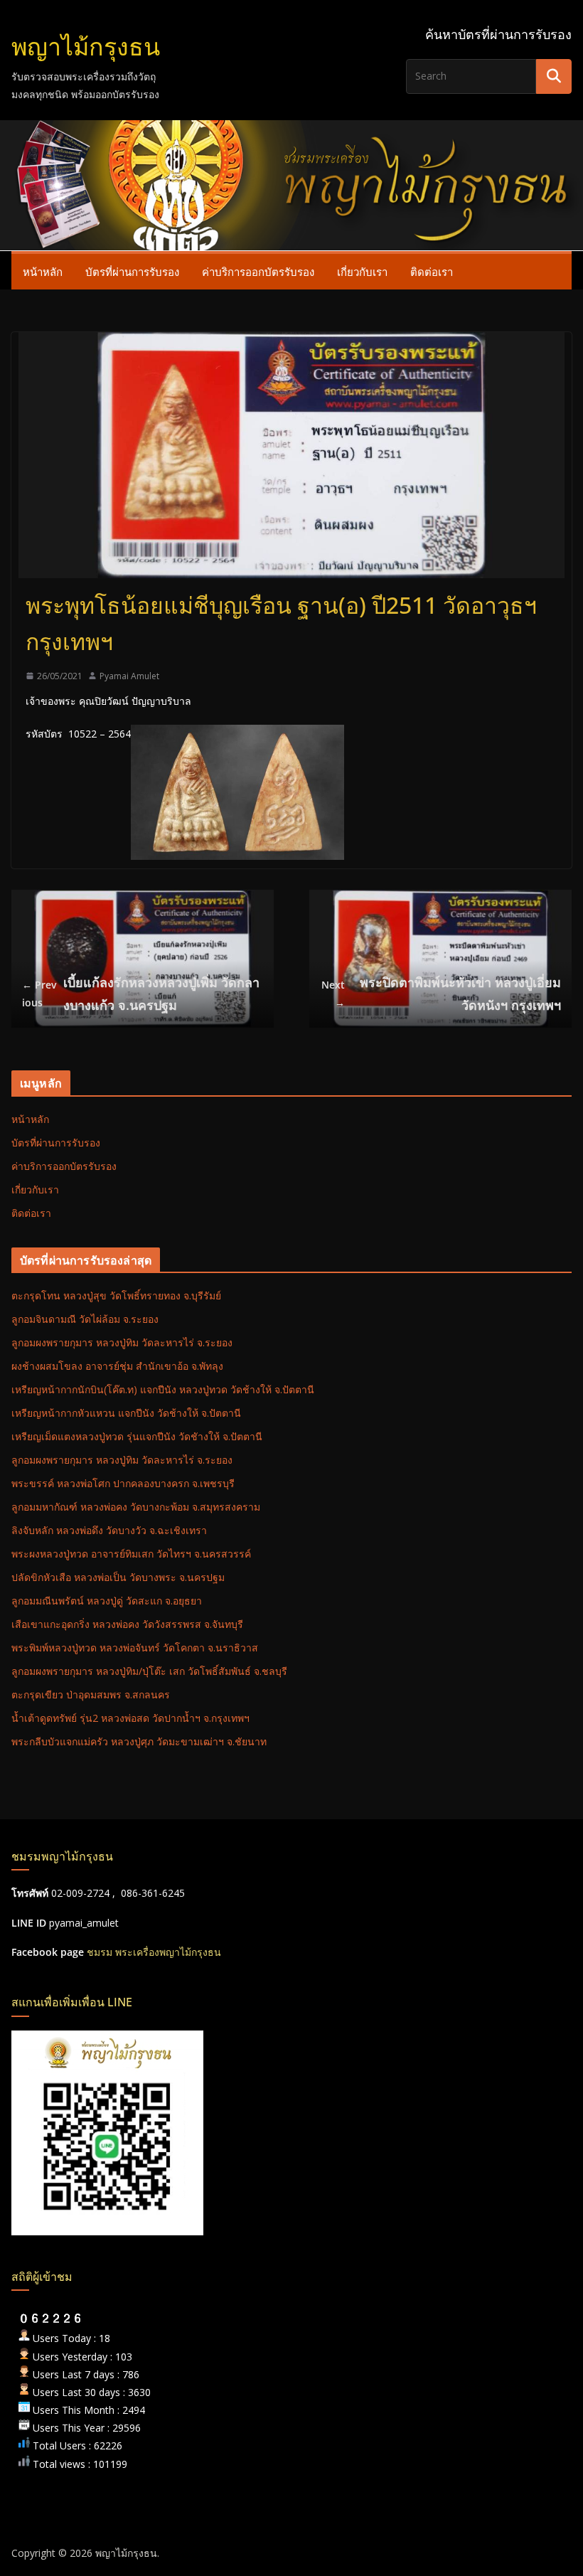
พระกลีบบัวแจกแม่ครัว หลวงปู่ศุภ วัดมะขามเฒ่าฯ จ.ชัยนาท (139, 1741)
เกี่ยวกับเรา (362, 272)
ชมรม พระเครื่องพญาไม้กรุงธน (154, 1952)
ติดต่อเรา (432, 272)
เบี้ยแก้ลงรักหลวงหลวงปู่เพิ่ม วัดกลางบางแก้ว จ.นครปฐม (141, 994)
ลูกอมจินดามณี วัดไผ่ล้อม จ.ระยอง (85, 1319)
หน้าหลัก (43, 272)
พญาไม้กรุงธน (86, 46)
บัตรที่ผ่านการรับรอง (132, 272)
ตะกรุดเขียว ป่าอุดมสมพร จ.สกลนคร (91, 1694)
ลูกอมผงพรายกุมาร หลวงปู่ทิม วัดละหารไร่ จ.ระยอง (122, 1342)
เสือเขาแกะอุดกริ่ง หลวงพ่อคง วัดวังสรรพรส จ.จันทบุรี (127, 1624)
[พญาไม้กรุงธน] (291, 130)
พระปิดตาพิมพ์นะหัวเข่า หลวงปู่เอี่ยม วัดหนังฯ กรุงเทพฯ (441, 994)
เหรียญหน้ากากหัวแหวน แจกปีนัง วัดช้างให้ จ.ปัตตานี (126, 1413)
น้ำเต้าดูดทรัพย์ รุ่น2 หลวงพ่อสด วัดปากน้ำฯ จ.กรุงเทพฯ (130, 1718)
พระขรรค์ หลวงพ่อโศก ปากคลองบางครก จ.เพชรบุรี (123, 1483)
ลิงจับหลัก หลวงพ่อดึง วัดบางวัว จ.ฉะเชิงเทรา (109, 1530)
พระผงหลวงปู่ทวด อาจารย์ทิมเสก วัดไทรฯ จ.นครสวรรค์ (131, 1554)
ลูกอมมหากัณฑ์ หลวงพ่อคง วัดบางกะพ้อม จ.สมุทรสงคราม (136, 1507)
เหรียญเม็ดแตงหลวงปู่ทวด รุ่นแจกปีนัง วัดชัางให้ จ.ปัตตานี (137, 1436)
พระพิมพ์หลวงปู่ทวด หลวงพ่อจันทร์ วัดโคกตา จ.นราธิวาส (135, 1648)
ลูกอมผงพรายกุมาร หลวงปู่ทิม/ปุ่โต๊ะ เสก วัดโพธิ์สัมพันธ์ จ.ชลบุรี (149, 1671)
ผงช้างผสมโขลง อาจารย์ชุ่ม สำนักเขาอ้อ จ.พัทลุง (117, 1366)
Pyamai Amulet (129, 676)
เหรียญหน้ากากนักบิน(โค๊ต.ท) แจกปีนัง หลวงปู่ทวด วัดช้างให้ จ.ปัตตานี (163, 1389)
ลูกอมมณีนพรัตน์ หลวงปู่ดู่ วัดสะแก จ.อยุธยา (107, 1601)
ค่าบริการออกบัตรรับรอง (258, 272)
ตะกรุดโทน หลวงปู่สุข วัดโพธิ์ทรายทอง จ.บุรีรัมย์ (116, 1295)
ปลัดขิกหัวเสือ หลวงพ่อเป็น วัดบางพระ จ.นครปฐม (118, 1577)
